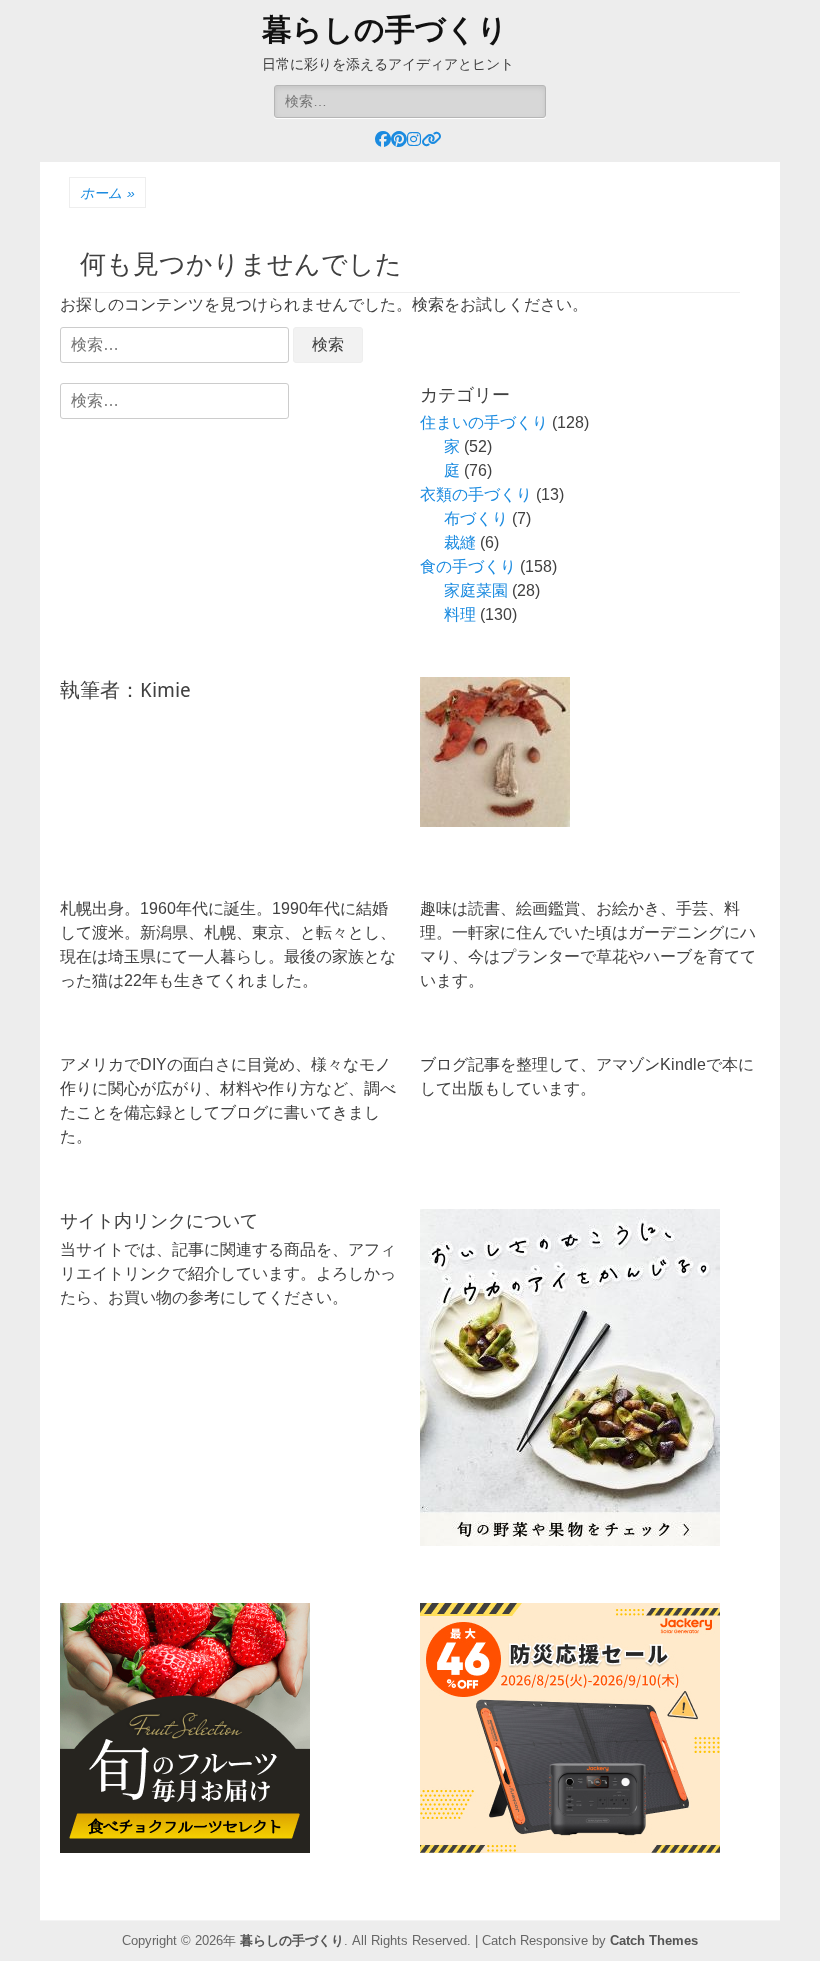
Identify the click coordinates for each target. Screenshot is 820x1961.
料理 (460, 614)
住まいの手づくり (484, 422)
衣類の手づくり (476, 494)
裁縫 (460, 542)
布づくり (476, 518)
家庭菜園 (476, 590)
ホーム (107, 193)
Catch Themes (654, 1940)
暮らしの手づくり (385, 29)
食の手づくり (468, 566)
